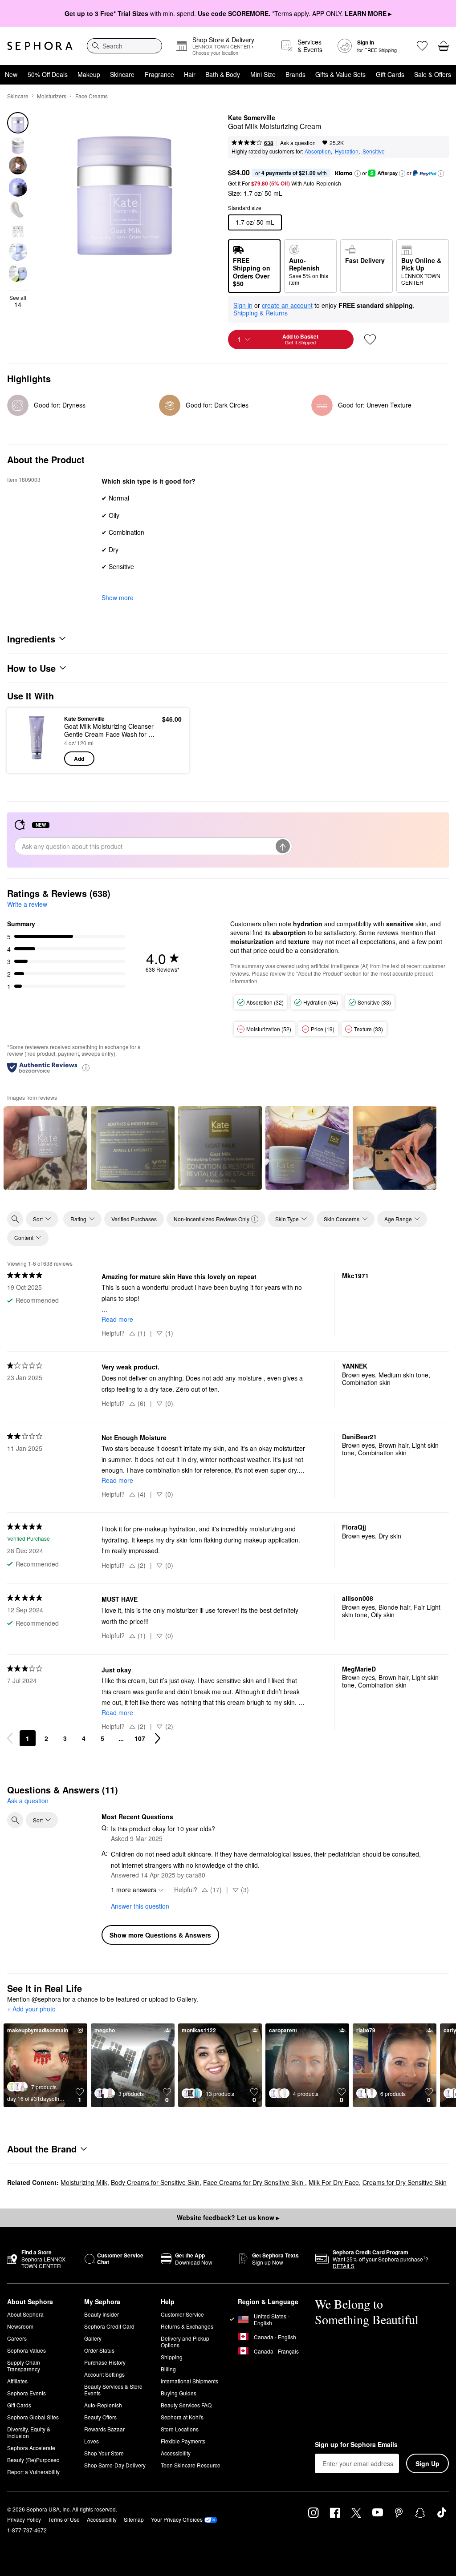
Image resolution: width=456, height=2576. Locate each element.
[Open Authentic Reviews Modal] (86, 1067)
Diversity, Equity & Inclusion (29, 2432)
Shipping (172, 2357)
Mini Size (263, 74)
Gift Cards (390, 74)
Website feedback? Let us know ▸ (228, 2217)
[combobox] (124, 46)
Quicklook (28, 740)
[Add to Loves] (370, 339)
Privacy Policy (24, 2519)
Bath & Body (223, 74)
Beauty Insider (102, 2314)
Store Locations (180, 2429)
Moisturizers (52, 96)
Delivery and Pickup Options (185, 2342)
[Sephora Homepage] (40, 46)
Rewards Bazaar (104, 2429)
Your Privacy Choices (177, 2519)
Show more (118, 598)
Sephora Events (26, 2393)
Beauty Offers (100, 2417)
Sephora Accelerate (31, 2448)
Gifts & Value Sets (340, 74)
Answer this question (140, 1906)
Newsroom (20, 2326)
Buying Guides (179, 2393)
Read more (117, 1319)
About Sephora (25, 2314)
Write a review (27, 904)
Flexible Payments (183, 2441)
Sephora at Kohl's (182, 2417)
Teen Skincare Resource (191, 2465)
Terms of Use (64, 2519)
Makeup (89, 74)
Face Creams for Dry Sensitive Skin (254, 2182)
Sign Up (427, 2463)
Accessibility (176, 2453)
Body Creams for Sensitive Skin (155, 2182)
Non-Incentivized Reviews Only (212, 1219)
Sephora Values (26, 2350)
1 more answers (134, 1890)
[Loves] (422, 46)
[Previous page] (10, 1738)
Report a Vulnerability (33, 2472)
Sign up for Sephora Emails (356, 2445)
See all (18, 301)
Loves (92, 2441)
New (11, 74)
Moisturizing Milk (84, 2182)
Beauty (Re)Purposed (33, 2460)
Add (79, 759)
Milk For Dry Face (334, 2182)
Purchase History (105, 2362)
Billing (168, 2369)
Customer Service (182, 2314)
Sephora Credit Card (109, 2326)
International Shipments (189, 2381)
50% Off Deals (48, 74)
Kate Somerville (252, 118)
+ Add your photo (31, 2009)
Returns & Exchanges (187, 2326)
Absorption (318, 151)
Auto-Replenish (103, 2405)
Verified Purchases (134, 1219)
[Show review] (45, 1148)
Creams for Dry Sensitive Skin (405, 2182)
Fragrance (159, 74)
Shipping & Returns (261, 313)
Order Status (99, 2350)
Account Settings (104, 2374)
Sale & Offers (433, 74)
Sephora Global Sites (33, 2417)
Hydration (347, 151)
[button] (358, 174)
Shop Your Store (104, 2453)
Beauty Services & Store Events (113, 2390)
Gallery (93, 2338)
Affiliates (17, 2381)
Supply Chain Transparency (24, 2366)
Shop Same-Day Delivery (115, 2465)
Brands (295, 74)
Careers (17, 2338)
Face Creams (92, 96)
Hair (190, 74)
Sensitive (374, 151)
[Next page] (158, 1738)
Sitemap (134, 2519)
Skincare (122, 74)
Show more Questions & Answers (160, 1935)
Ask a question (298, 143)
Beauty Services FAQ (186, 2405)
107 (140, 1738)
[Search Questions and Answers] (15, 1820)
